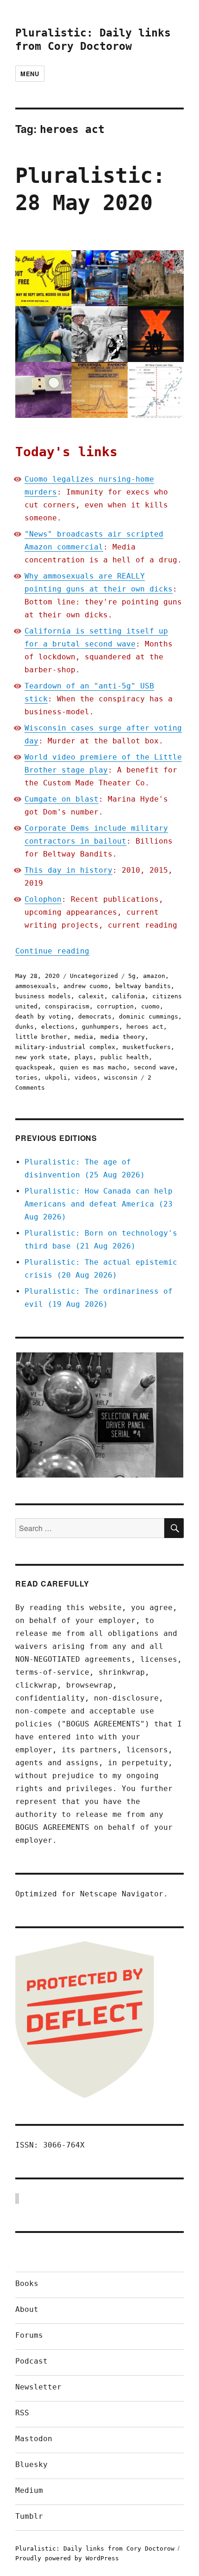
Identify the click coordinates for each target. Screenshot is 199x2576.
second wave (154, 1067)
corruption (115, 1006)
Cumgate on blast (62, 799)
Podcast (31, 2361)
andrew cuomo (86, 986)
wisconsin (121, 1077)
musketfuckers (147, 1047)
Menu (30, 74)
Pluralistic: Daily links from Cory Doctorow (95, 2549)
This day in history (68, 870)
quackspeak (34, 1067)
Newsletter (38, 2387)
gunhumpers (100, 1027)
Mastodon (34, 2439)
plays (84, 1057)
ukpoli (56, 1077)
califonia (128, 996)
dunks (25, 1027)
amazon (154, 976)
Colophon (43, 899)
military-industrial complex (65, 1047)
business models (43, 996)
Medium (29, 2490)
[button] (99, 1415)
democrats (95, 1017)
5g (132, 976)
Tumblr (29, 2516)
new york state (41, 1057)
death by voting (43, 1017)
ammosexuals (36, 986)
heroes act (145, 1027)
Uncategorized (94, 976)
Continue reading (52, 951)
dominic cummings (149, 1017)
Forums (29, 2335)
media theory (123, 1037)
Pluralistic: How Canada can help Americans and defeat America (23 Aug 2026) (99, 1204)
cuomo (150, 1006)
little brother (41, 1037)
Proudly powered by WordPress (67, 2558)
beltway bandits (143, 986)
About (27, 2309)
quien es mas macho (93, 1067)
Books (27, 2283)
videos (86, 1077)
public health (124, 1057)
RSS (22, 2413)
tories (26, 1077)
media (84, 1037)
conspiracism (67, 1006)
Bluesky (31, 2464)
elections (58, 1027)
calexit (91, 996)
